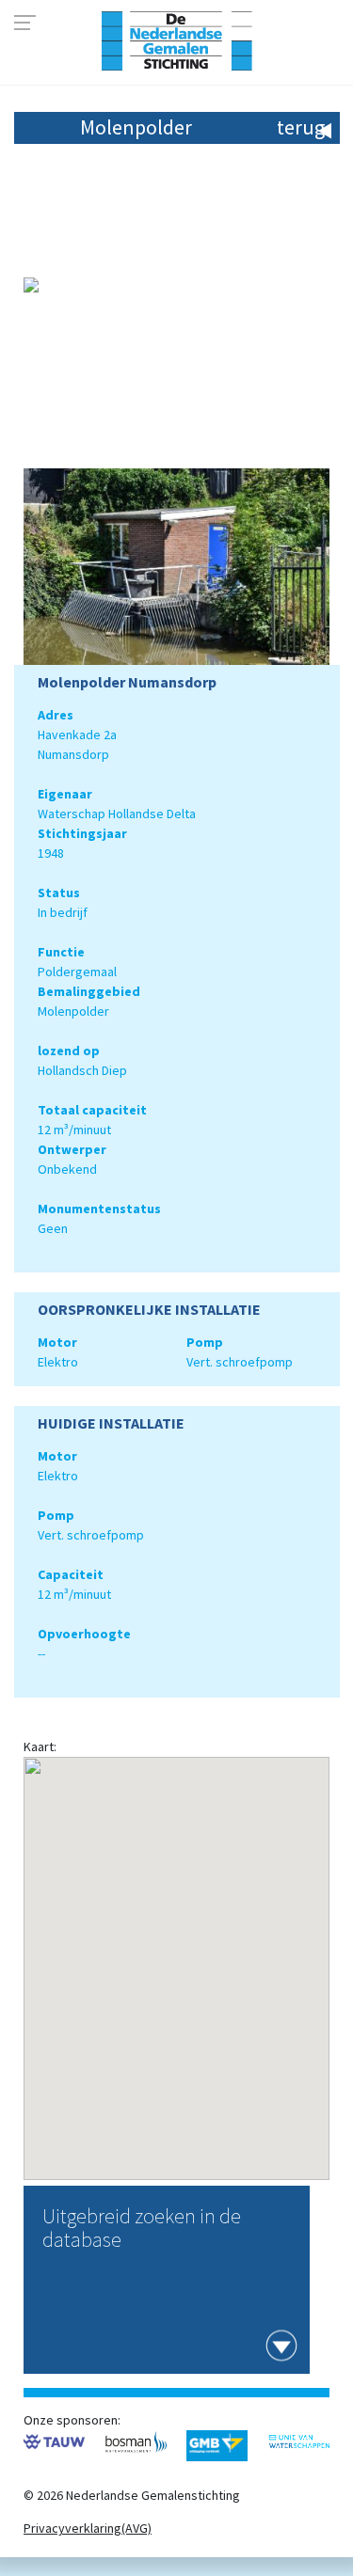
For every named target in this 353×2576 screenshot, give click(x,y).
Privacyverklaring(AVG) (88, 2528)
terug (301, 127)
